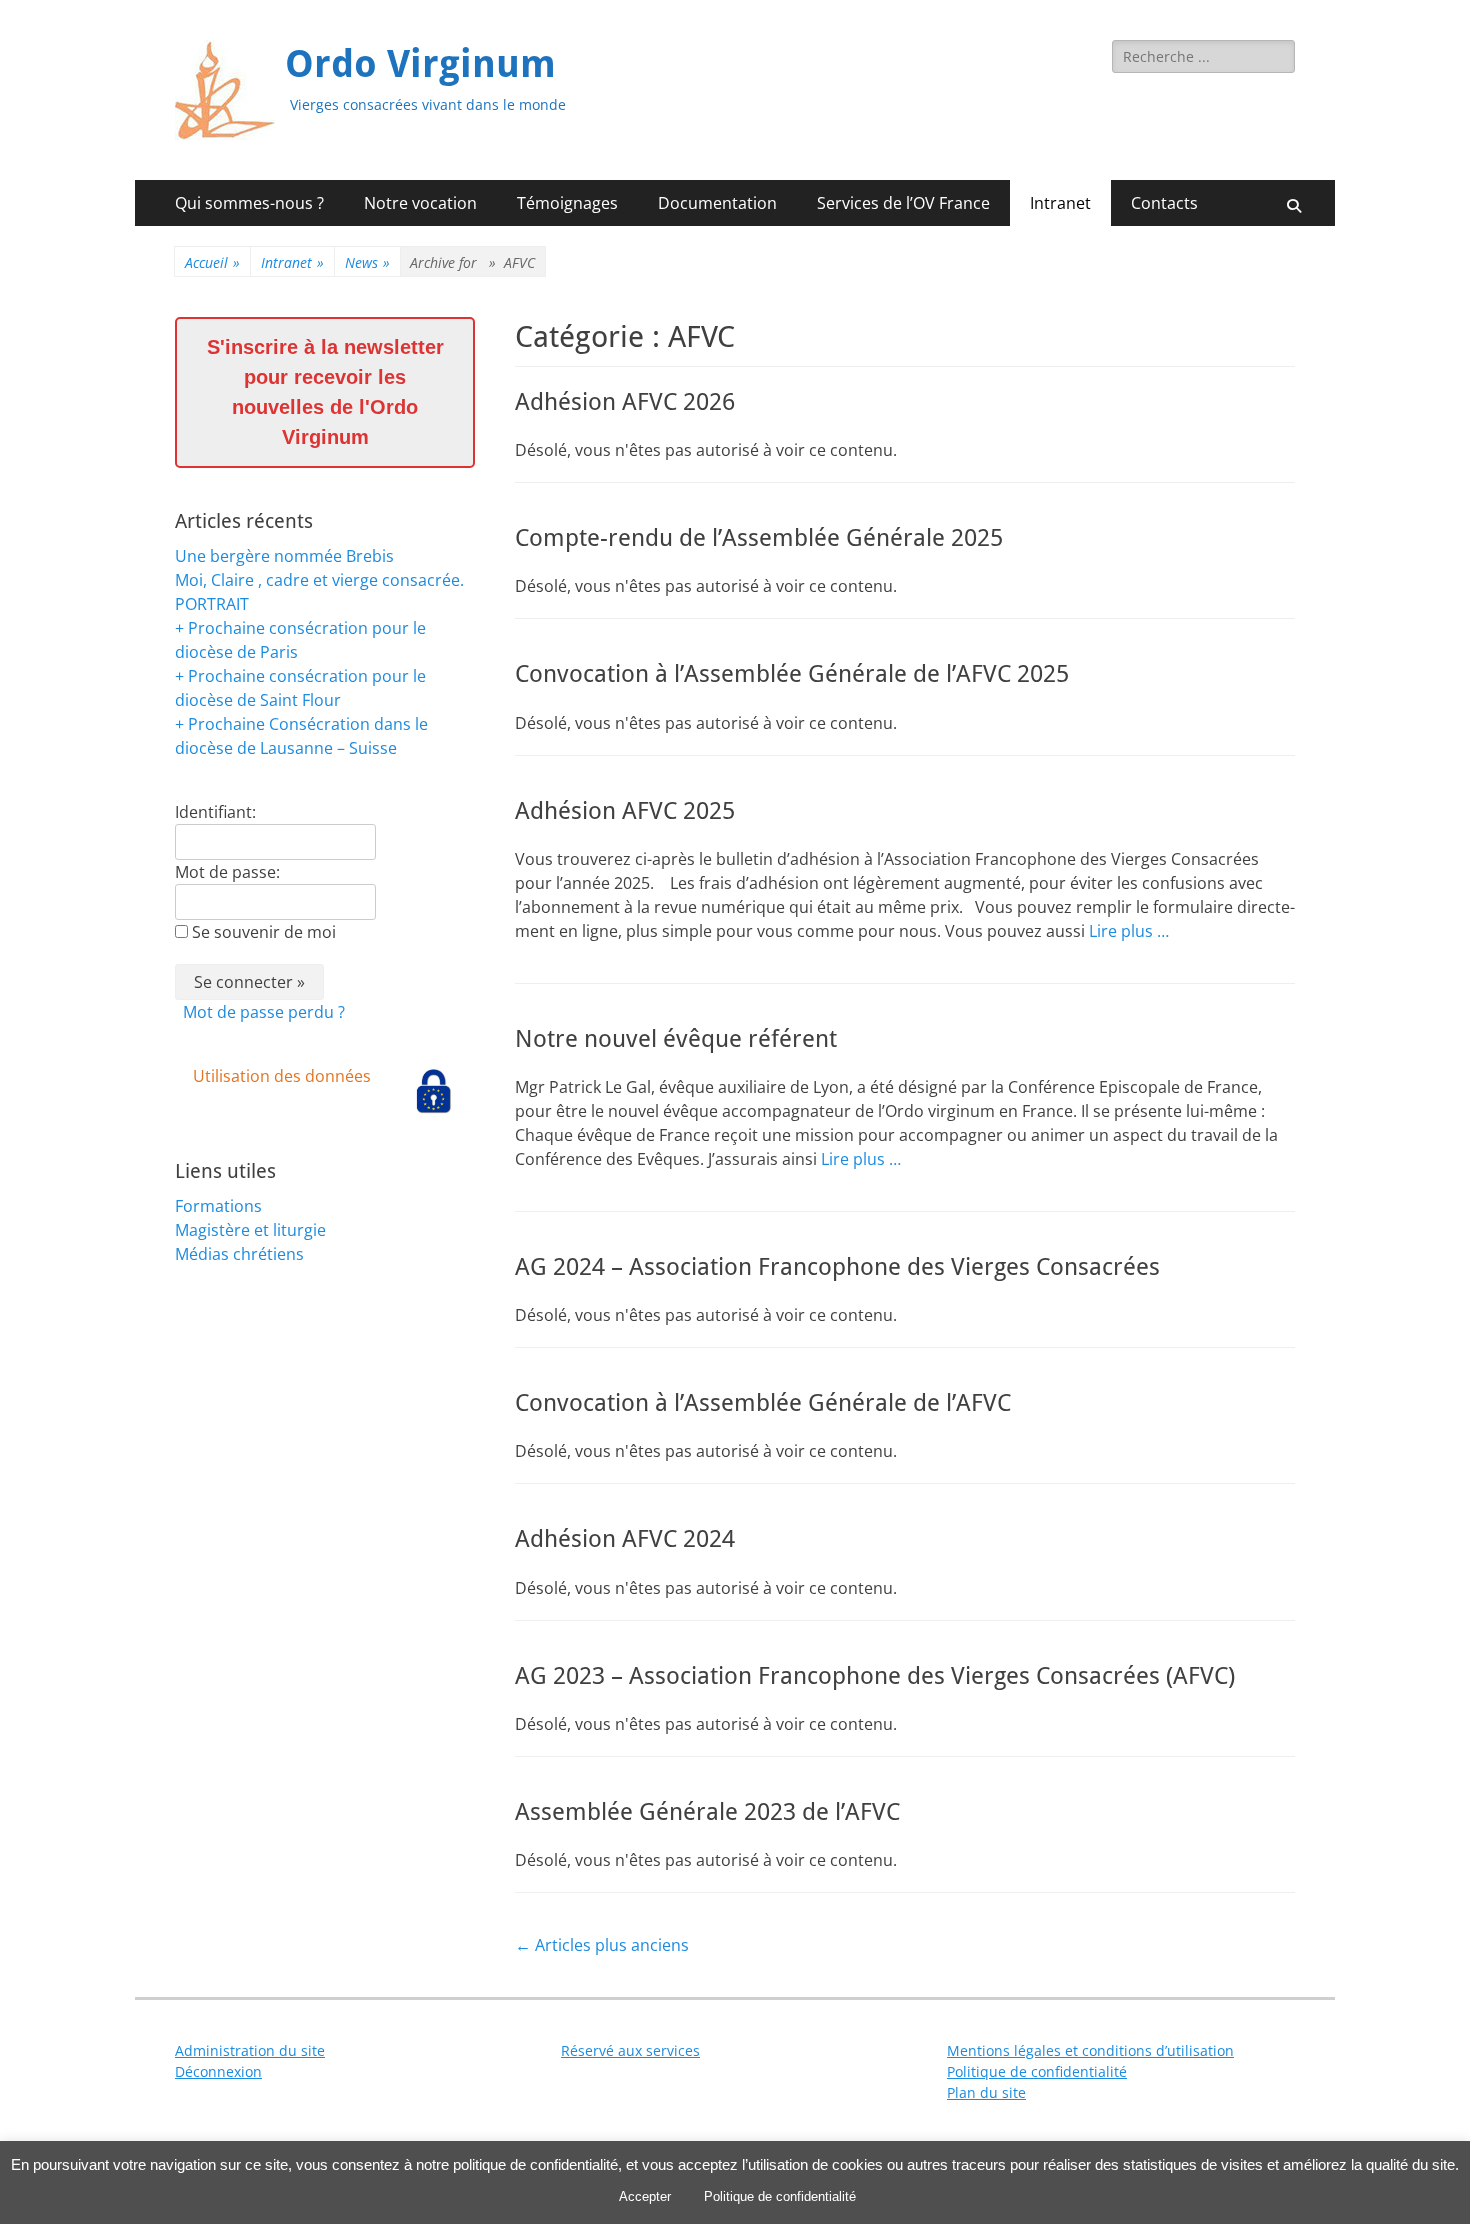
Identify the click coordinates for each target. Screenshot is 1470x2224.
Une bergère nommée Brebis (284, 556)
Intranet (1060, 203)
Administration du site (250, 2050)
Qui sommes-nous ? (249, 203)
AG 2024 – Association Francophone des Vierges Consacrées (837, 1267)
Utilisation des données (282, 1076)
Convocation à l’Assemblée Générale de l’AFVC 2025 (792, 674)
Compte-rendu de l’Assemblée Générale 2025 (759, 538)
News (367, 262)
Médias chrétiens (239, 1254)
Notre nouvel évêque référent (676, 1039)
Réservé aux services (630, 2050)
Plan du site (986, 2092)
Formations (218, 1206)
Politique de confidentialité (1037, 2071)
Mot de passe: (227, 872)
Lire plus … (1129, 931)
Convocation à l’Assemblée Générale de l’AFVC (763, 1403)
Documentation (717, 203)
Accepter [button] (645, 2196)
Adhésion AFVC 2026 (625, 402)
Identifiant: (215, 812)
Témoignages (567, 203)
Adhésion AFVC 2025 (625, 811)
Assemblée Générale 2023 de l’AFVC (707, 1812)
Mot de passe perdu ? (264, 1012)
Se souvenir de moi (264, 932)
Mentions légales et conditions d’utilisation (1090, 2050)
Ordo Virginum (420, 64)
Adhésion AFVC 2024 (625, 1539)
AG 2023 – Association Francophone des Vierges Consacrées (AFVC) (875, 1676)
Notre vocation (420, 203)
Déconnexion (218, 2071)
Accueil (212, 262)
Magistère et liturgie (250, 1230)
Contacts (1164, 203)
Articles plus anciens (602, 1945)
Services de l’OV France (903, 203)
